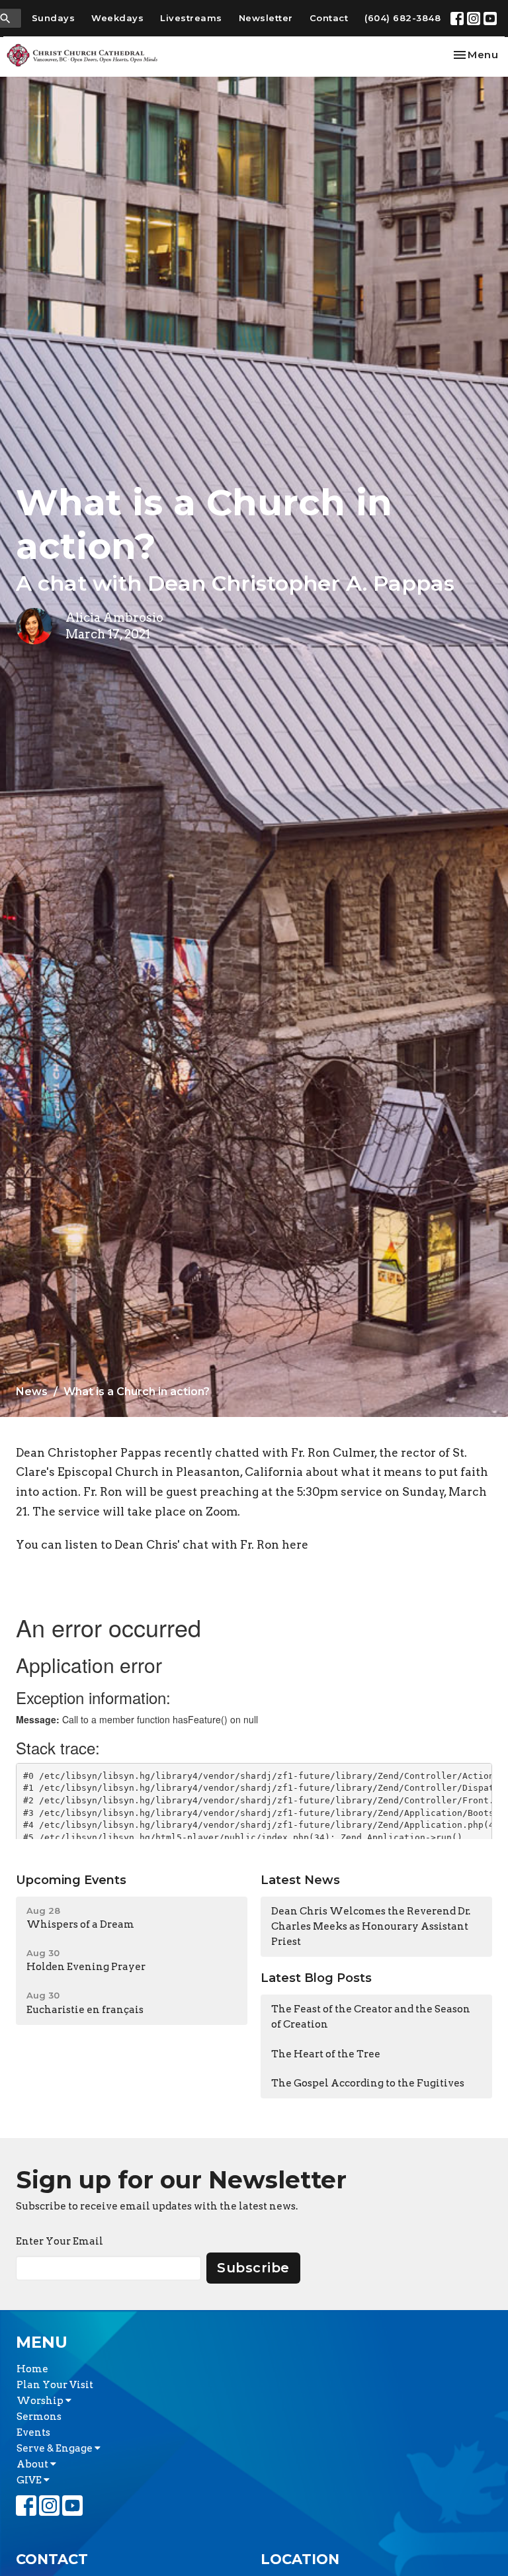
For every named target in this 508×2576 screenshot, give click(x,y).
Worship (41, 2401)
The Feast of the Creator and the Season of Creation (371, 2017)
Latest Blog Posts (316, 1978)
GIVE (30, 2480)
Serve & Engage (56, 2448)
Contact (329, 18)
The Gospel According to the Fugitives (368, 2083)
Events (33, 2432)
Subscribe (253, 2268)
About (33, 2464)
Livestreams (191, 18)
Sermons (39, 2417)
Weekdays (117, 18)
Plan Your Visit (55, 2385)
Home (32, 2369)
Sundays (54, 18)
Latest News (300, 1880)
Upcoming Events (71, 1880)
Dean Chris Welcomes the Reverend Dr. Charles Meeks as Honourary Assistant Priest (371, 1927)
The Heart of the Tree (326, 2054)
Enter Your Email (60, 2241)
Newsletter (266, 18)
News (32, 1392)
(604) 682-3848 (402, 18)
